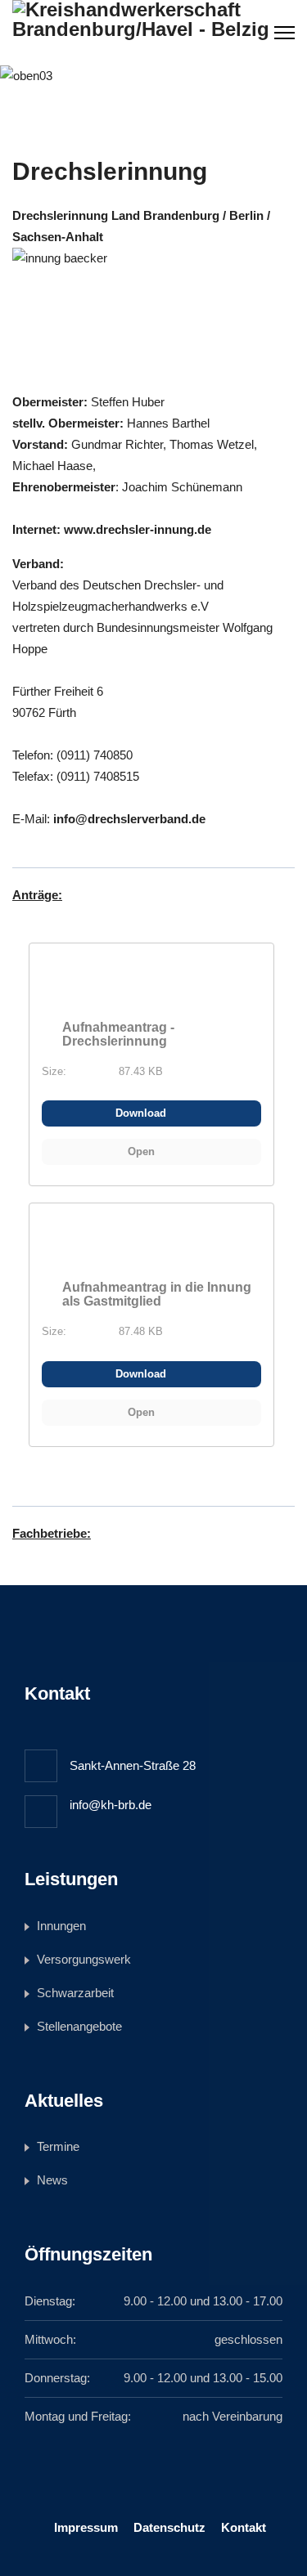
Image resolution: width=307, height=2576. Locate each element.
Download (142, 1113)
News (52, 2180)
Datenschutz (169, 2527)
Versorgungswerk (84, 1959)
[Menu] (284, 33)
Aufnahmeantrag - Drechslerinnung (118, 1034)
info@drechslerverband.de (129, 819)
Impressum (86, 2527)
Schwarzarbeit (75, 1993)
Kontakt (244, 2527)
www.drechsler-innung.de (138, 529)
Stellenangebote (79, 2026)
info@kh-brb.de (111, 1805)
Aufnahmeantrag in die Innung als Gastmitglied (157, 1294)
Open (143, 1151)
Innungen (61, 1926)
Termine (58, 2146)
